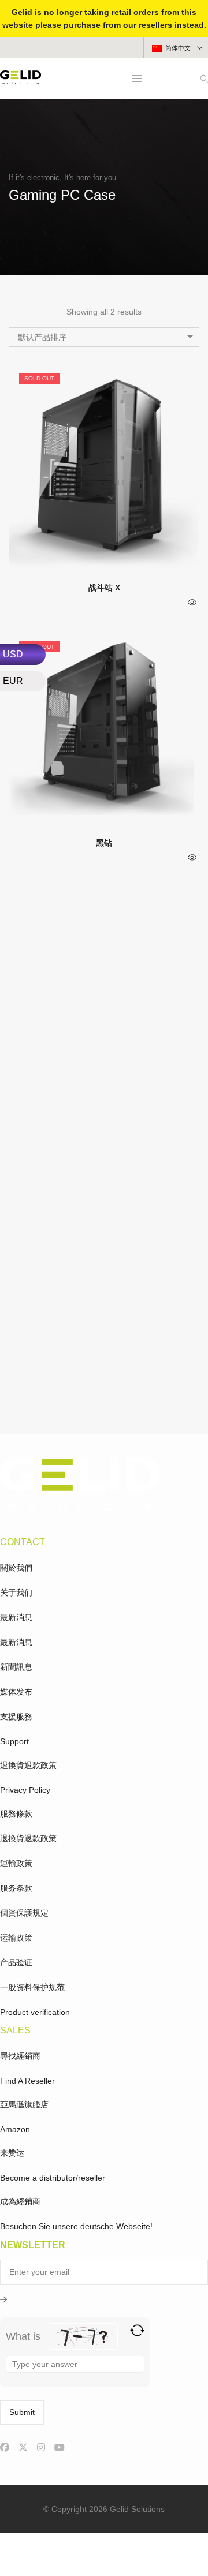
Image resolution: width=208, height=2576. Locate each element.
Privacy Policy (25, 1790)
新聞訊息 (16, 1667)
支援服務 (16, 1717)
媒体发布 (16, 1692)
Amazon (15, 2129)
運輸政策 (16, 1863)
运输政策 (16, 1938)
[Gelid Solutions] (21, 80)
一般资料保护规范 (32, 1987)
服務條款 (16, 1814)
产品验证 (16, 1962)
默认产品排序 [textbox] (42, 337)
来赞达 (12, 2153)
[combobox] (104, 337)
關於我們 (16, 1568)
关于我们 (16, 1592)
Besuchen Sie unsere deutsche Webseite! (76, 2226)
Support (14, 1741)
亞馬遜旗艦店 (24, 2104)
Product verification (35, 2012)
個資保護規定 (24, 1913)
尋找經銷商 (20, 2056)
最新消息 (16, 1617)
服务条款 (16, 1888)
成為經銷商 (20, 2201)
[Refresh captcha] (137, 2330)
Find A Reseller (27, 2081)
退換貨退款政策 (28, 1765)
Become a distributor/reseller (53, 2178)
